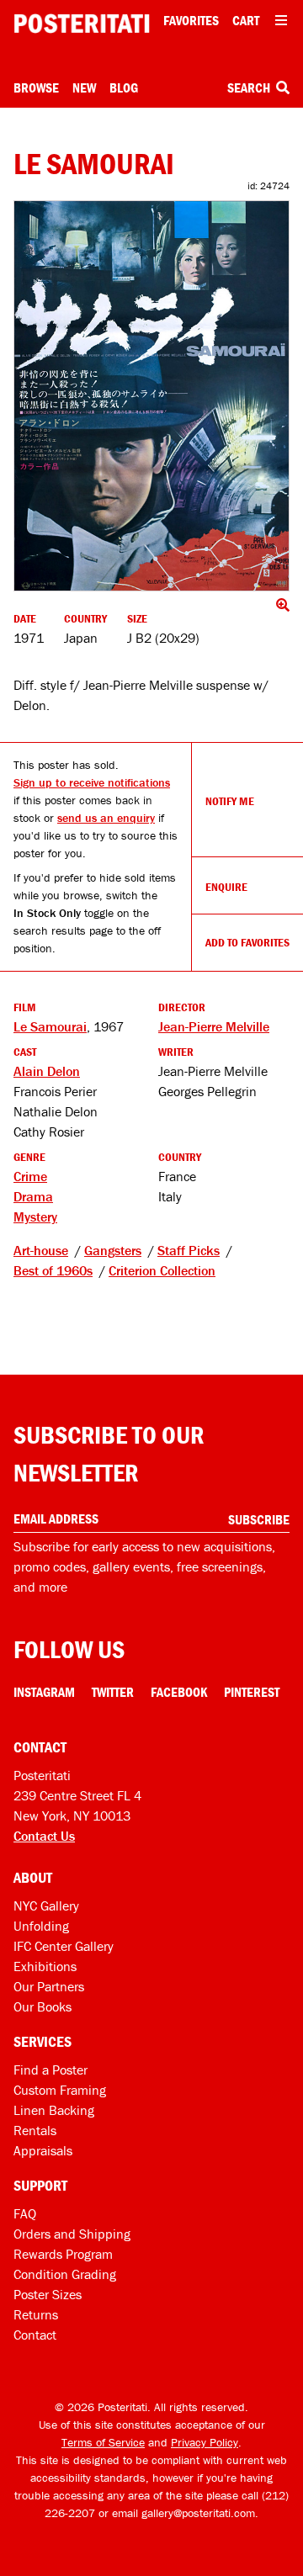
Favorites (191, 20)
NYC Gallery (46, 1905)
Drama (33, 1196)
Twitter (113, 1692)
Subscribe (259, 1519)
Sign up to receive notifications (92, 782)
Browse (36, 87)
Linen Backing (54, 2110)
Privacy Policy (205, 2442)
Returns (36, 2314)
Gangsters (113, 1250)
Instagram (44, 1692)
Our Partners (49, 1986)
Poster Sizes (48, 2294)
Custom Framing (60, 2090)
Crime (30, 1176)
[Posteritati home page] (82, 24)
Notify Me (230, 801)
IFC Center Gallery (64, 1946)
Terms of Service (103, 2442)
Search (250, 87)
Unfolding (41, 1926)
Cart (246, 20)
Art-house (41, 1250)
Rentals (35, 2130)
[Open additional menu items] (281, 20)
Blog (124, 87)
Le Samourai (50, 1026)
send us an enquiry (106, 818)
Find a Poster (50, 2070)
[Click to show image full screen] (151, 396)
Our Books (43, 2006)
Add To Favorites (247, 942)
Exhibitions (45, 1966)
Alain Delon (47, 1071)
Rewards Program (63, 2254)
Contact (35, 2335)
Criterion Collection (162, 1270)
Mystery (35, 1216)
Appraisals (43, 2150)
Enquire (226, 887)
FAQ (25, 2213)
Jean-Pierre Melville (214, 1026)
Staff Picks (189, 1250)
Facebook (179, 1692)
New (84, 87)
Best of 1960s (53, 1270)
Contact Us (44, 1836)
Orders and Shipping (72, 2234)
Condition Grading (65, 2274)
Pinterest (252, 1692)
